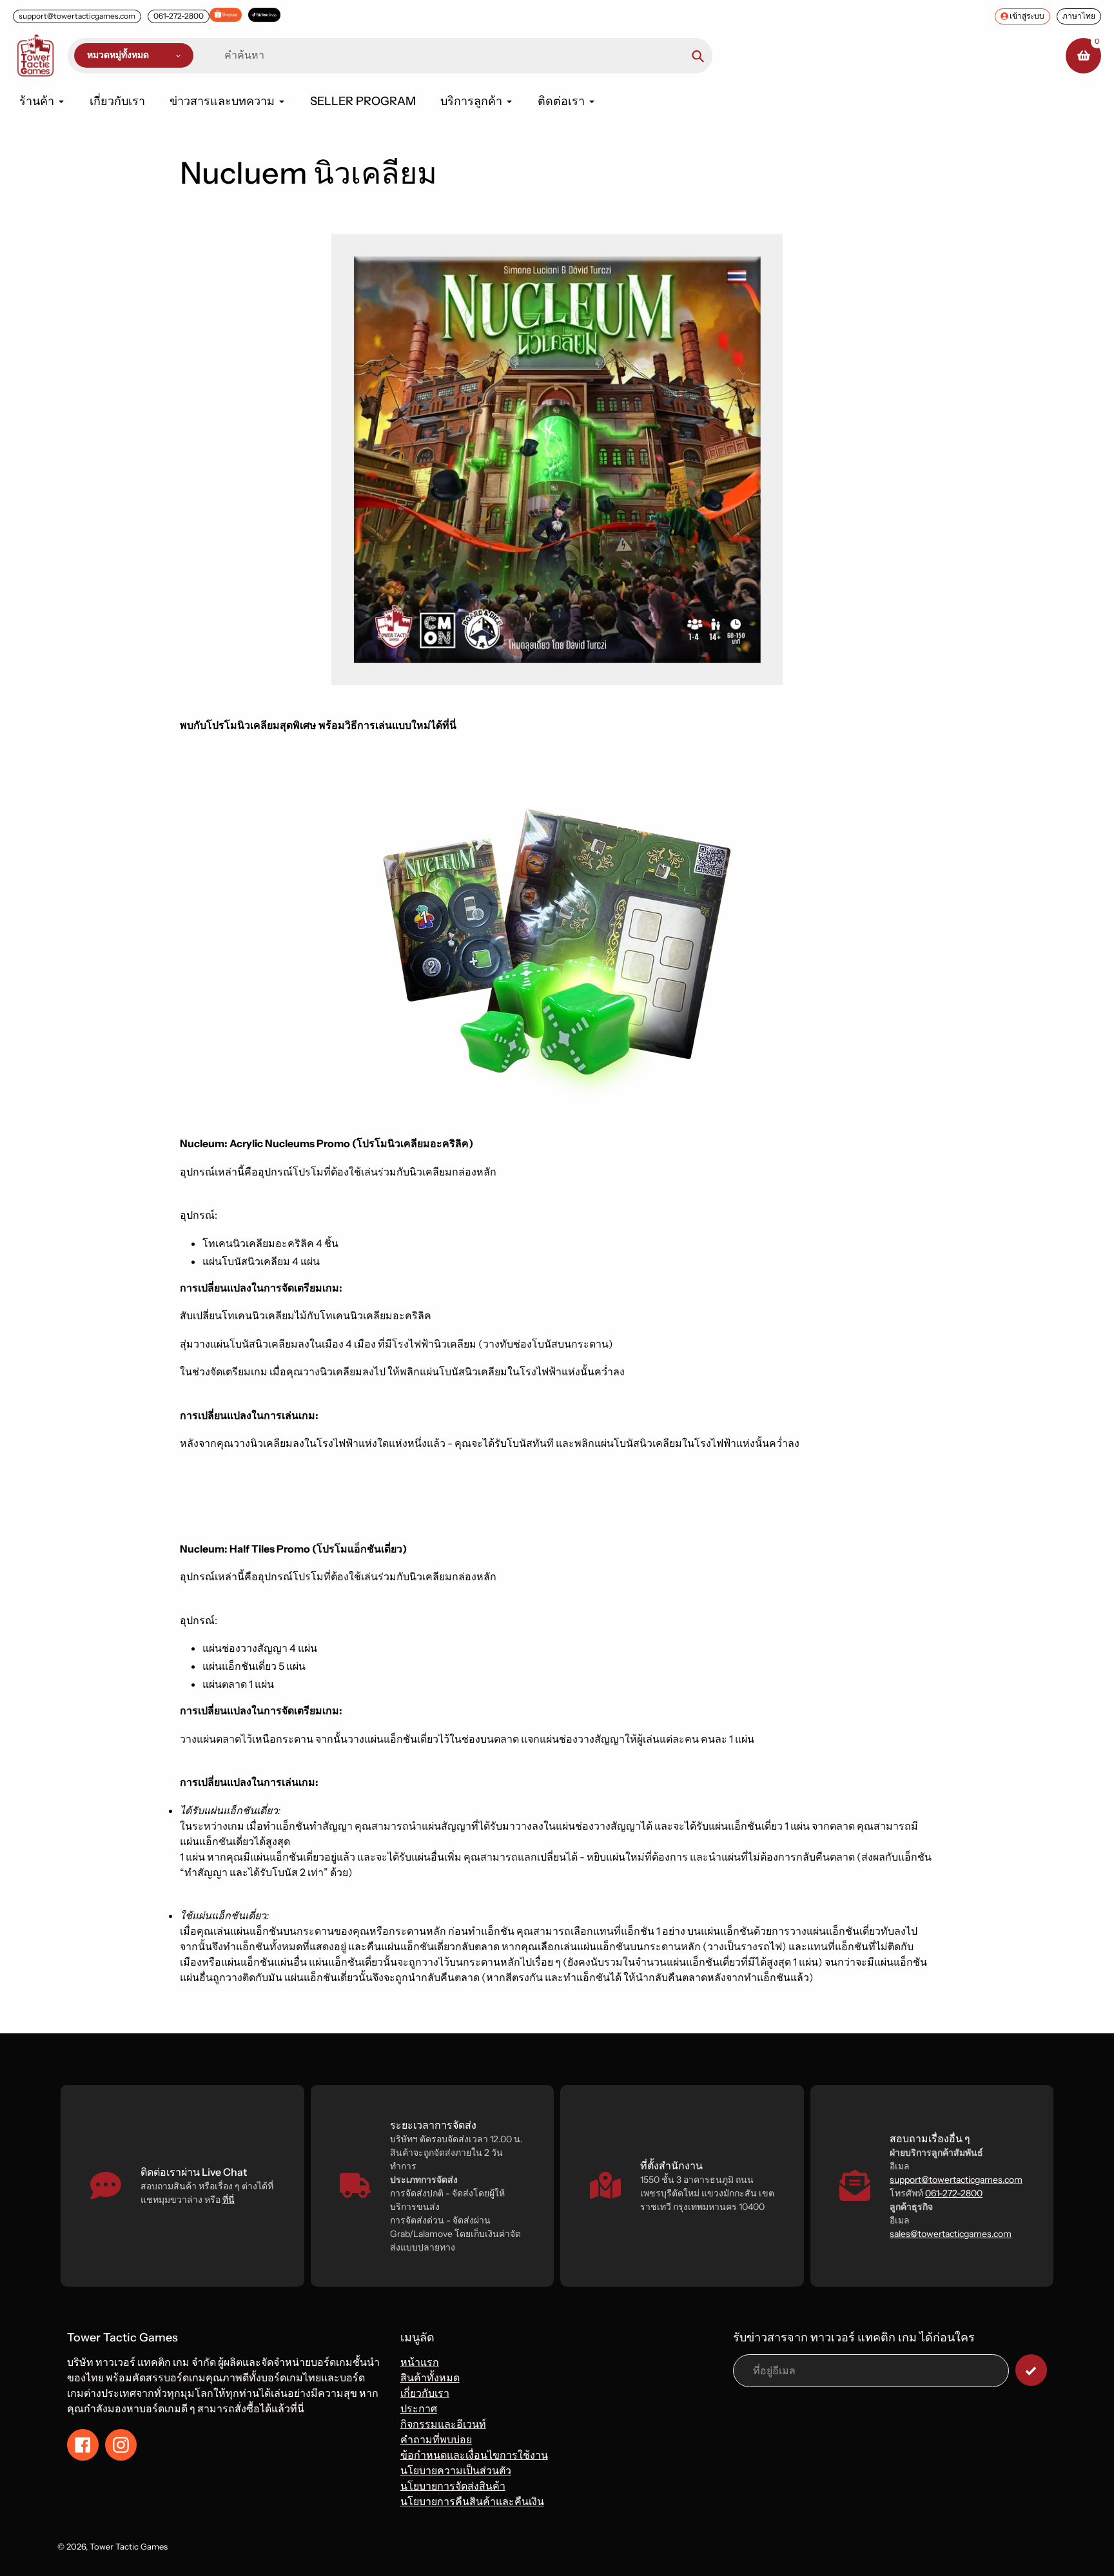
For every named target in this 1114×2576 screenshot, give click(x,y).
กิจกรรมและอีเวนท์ (443, 2424)
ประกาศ (419, 2408)
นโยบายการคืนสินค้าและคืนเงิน (472, 2501)
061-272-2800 (179, 16)
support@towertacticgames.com (77, 16)
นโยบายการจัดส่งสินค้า (453, 2486)
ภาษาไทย (1079, 16)
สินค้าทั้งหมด (430, 2377)
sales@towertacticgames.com (951, 2234)
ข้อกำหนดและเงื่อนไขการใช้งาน (474, 2455)
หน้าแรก (420, 2362)
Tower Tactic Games (129, 2546)
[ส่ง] (1031, 2370)
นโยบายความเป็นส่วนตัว (456, 2470)
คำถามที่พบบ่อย (436, 2439)
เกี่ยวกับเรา (425, 2393)
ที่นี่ (229, 2200)
